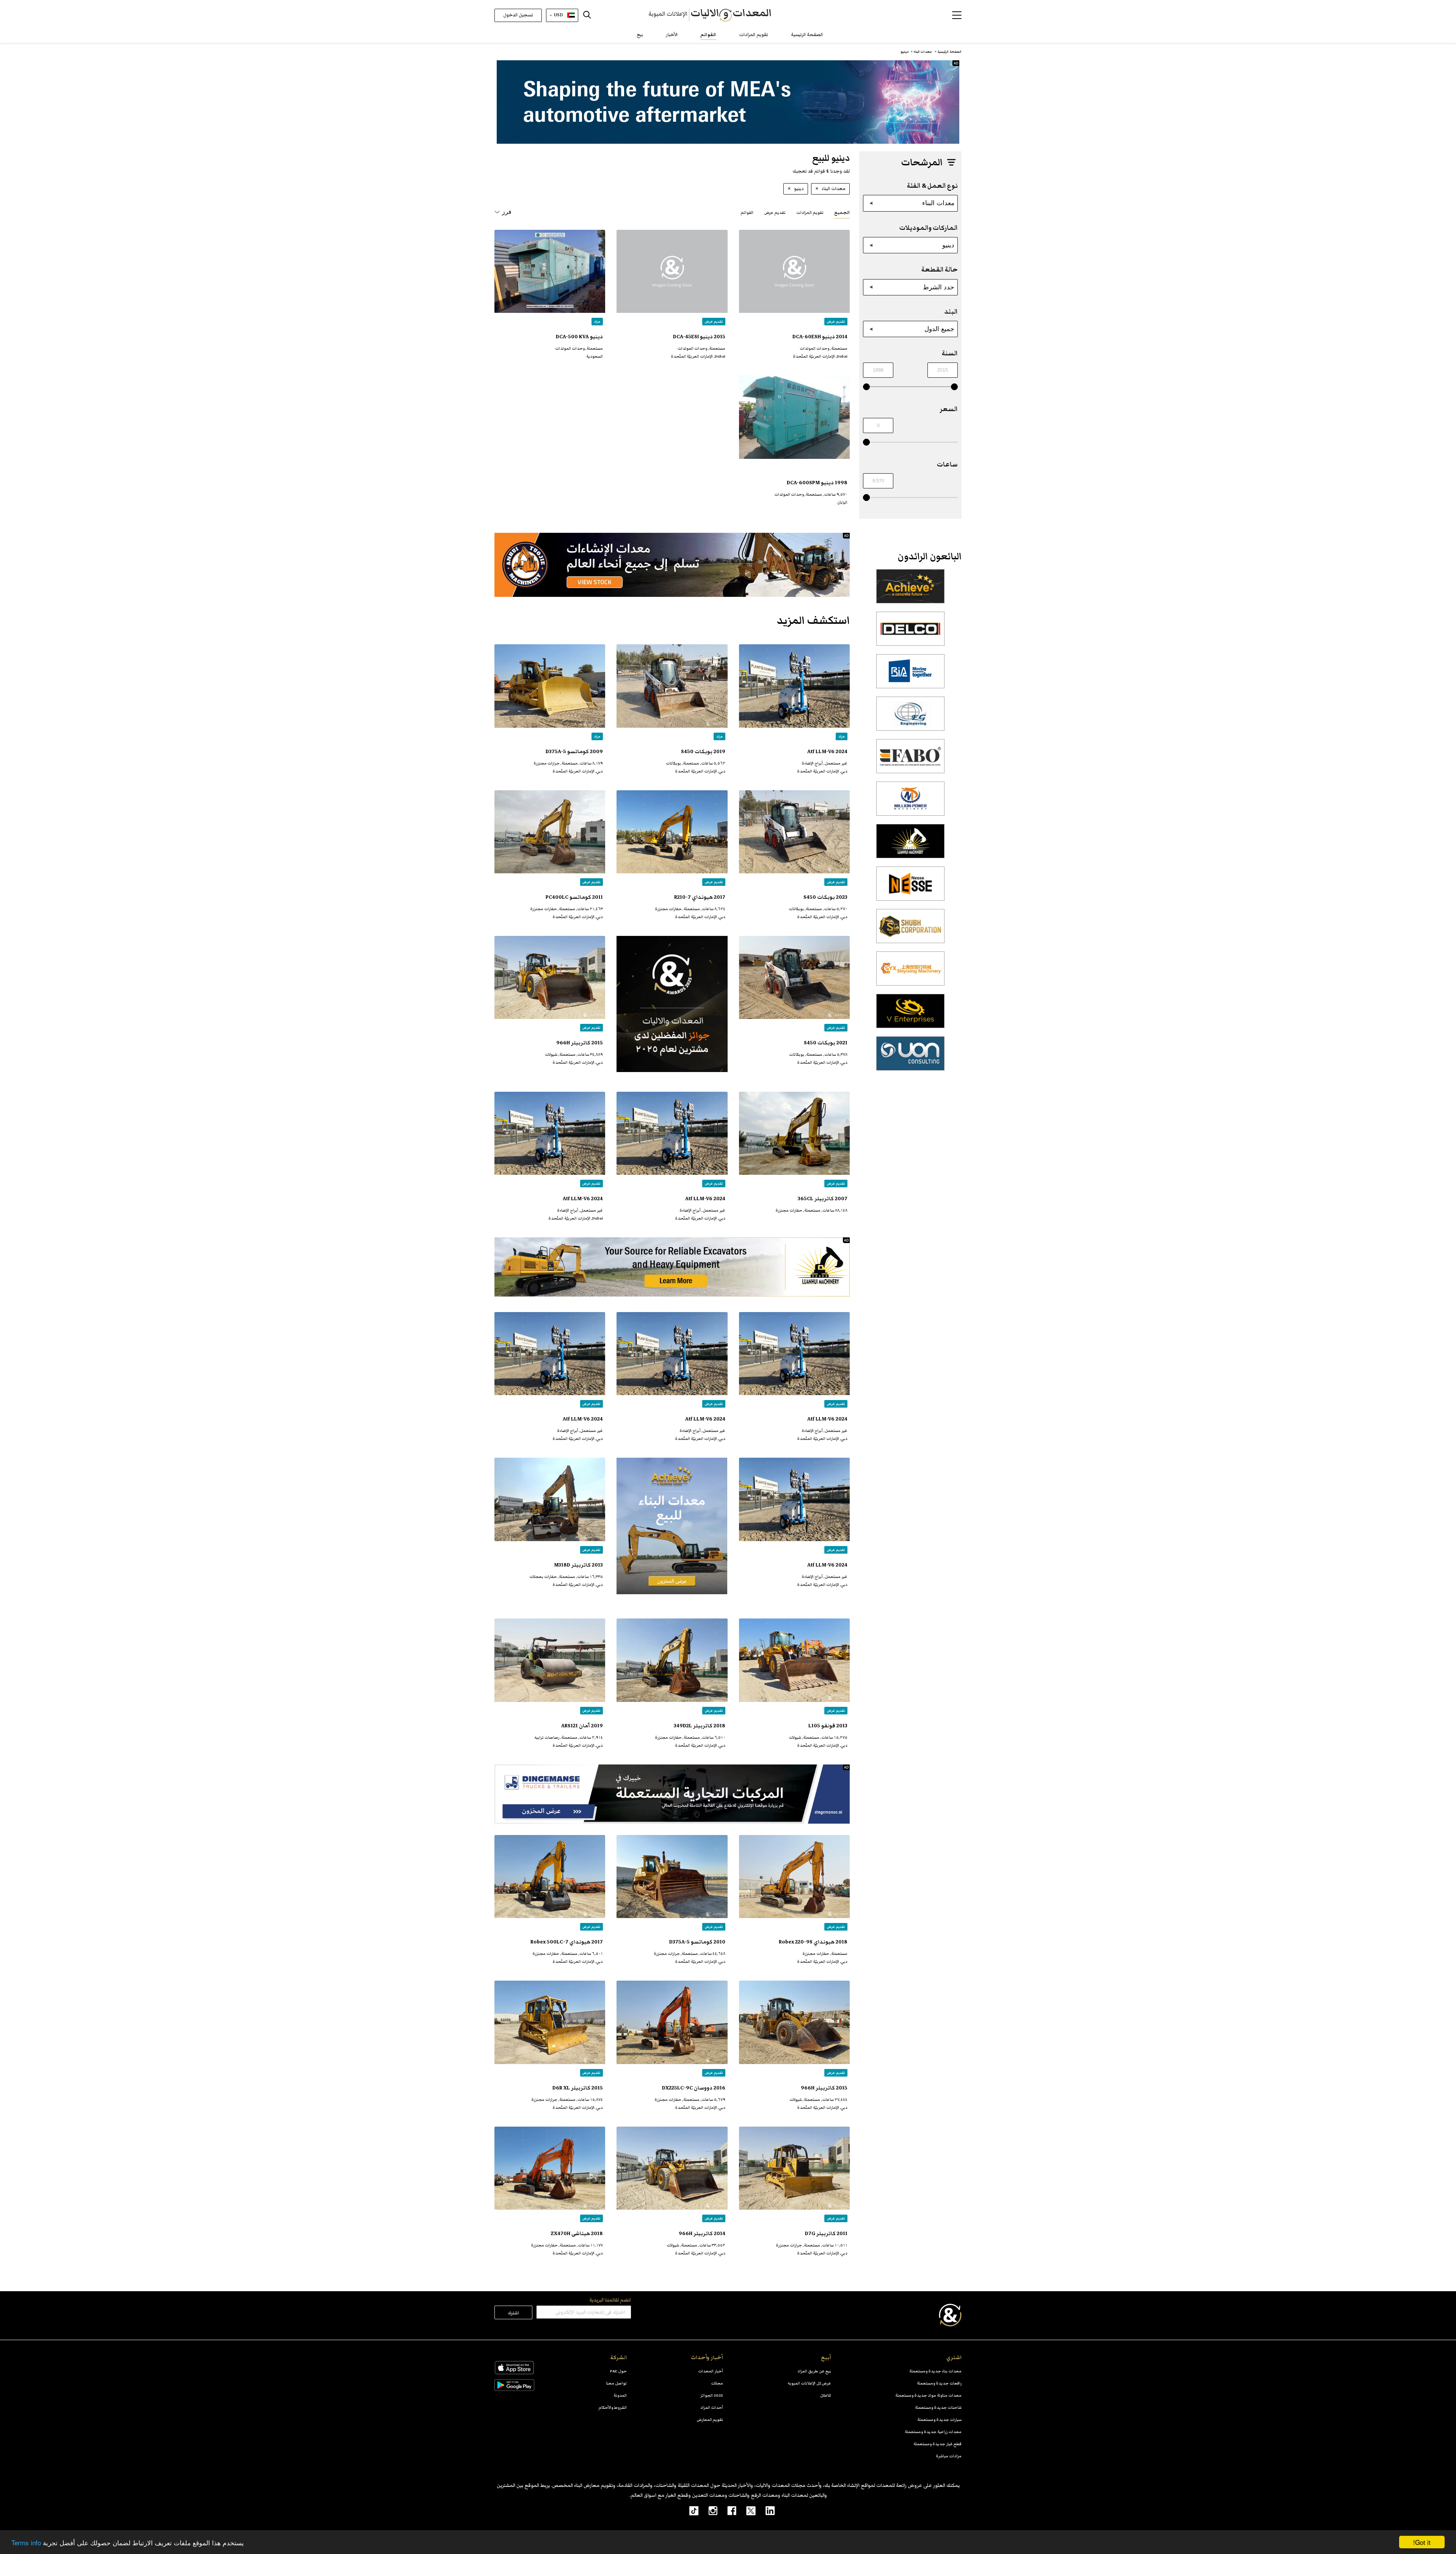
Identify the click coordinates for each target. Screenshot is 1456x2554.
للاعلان (826, 2395)
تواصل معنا (616, 2383)
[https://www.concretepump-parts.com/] (910, 590)
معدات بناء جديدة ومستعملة (935, 2371)
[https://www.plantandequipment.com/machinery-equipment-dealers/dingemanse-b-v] (672, 1794)
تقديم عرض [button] (775, 213)
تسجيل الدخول (518, 15)
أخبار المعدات (711, 2371)
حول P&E (618, 2371)
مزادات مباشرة (949, 2456)
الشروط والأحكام (613, 2407)
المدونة (620, 2395)
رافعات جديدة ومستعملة (939, 2383)
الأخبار (672, 35)
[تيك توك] (690, 2510)
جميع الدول (939, 329)
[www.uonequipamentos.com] (910, 1058)
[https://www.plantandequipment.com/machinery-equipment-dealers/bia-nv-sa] (910, 675)
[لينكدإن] (765, 2510)
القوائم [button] (747, 213)
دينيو (948, 245)
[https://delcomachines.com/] (910, 633)
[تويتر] (746, 2510)
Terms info (26, 2542)
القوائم (708, 35)
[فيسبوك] (727, 2510)
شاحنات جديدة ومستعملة (938, 2407)
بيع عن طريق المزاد (814, 2371)
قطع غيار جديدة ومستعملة (937, 2444)
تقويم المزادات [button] (810, 213)
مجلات (717, 2383)
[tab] (842, 212)
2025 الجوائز (712, 2395)
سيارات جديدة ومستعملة (939, 2420)
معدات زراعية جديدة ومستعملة (933, 2432)
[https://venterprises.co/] (910, 1015)
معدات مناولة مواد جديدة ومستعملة (928, 2395)
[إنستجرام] (708, 2510)
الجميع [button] (842, 213)
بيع (640, 35)
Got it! (1422, 2542)
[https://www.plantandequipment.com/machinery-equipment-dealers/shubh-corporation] (910, 930)
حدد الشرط (939, 287)
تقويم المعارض (710, 2420)
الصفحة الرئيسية (807, 35)
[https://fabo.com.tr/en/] (910, 760)
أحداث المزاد (712, 2407)
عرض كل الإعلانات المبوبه (809, 2383)
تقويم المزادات (754, 35)
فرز (507, 212)
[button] (957, 15)
